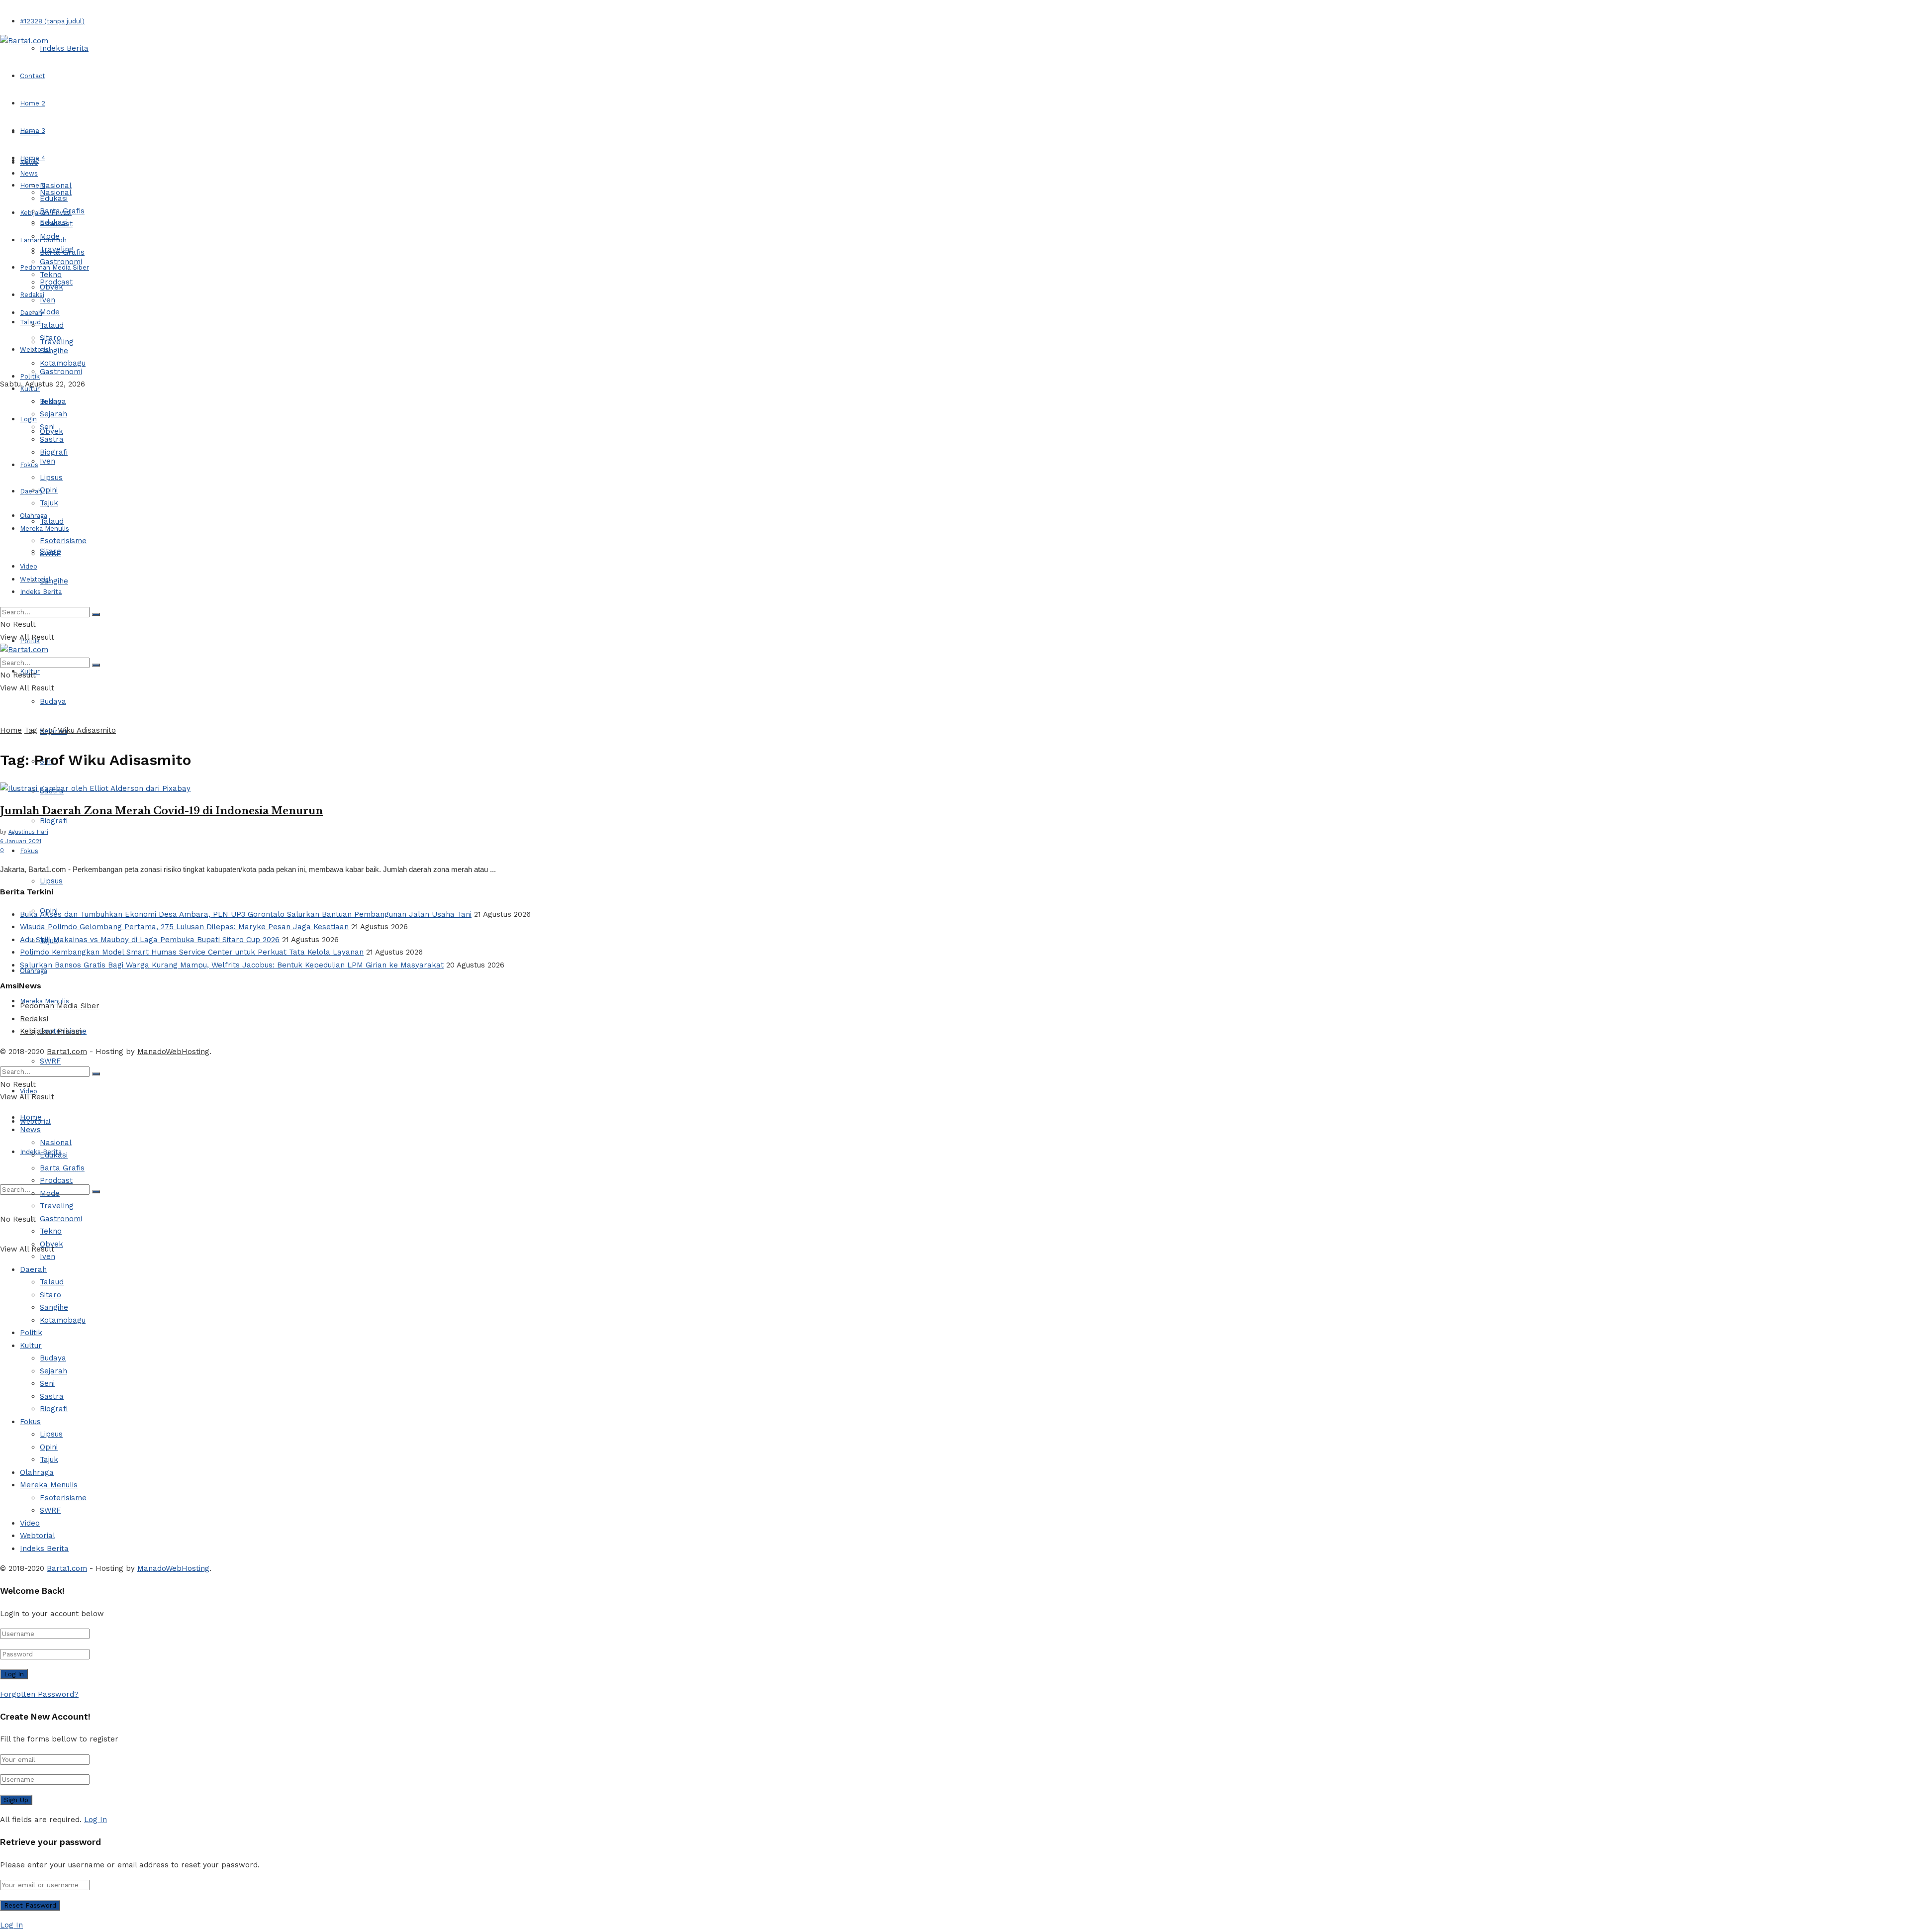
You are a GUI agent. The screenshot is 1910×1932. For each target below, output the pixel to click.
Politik (30, 376)
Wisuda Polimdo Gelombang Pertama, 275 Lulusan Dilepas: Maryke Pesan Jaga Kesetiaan (184, 927)
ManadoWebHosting (173, 1052)
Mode (50, 312)
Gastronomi (61, 372)
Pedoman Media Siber (60, 1006)
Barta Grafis (62, 211)
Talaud (30, 322)
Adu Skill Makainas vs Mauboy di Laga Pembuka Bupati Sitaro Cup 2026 (150, 940)
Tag (31, 730)
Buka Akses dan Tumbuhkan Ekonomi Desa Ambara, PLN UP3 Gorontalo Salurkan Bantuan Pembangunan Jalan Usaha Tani (246, 914)
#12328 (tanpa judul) (52, 21)
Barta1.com (67, 1052)
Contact (33, 76)
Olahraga (34, 516)
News (29, 173)
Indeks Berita (64, 48)
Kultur (30, 389)
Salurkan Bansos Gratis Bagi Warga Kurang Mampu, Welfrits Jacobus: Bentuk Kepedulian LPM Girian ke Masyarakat (232, 965)
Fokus (29, 851)
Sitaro (50, 338)
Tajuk (49, 503)
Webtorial (35, 349)
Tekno (51, 275)
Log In (95, 1820)
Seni (47, 427)
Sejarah (53, 414)
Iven (48, 461)
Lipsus (51, 881)
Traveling (57, 249)
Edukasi (54, 198)
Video (29, 566)
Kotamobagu (63, 363)
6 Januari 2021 (21, 841)
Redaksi (34, 1019)
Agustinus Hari (28, 832)
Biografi (54, 821)
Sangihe (54, 581)
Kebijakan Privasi (50, 1031)
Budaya (53, 701)
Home (30, 132)
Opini (49, 490)
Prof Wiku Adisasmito (78, 730)
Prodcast (56, 224)
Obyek (51, 287)
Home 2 (33, 103)
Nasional (56, 186)
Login (28, 419)
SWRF (50, 1061)
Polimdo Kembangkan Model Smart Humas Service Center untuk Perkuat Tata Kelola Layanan (192, 952)
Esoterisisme (63, 541)
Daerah (31, 313)
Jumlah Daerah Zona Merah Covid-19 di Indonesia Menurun (161, 811)
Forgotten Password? (39, 1694)
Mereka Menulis (45, 529)
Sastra (52, 439)
